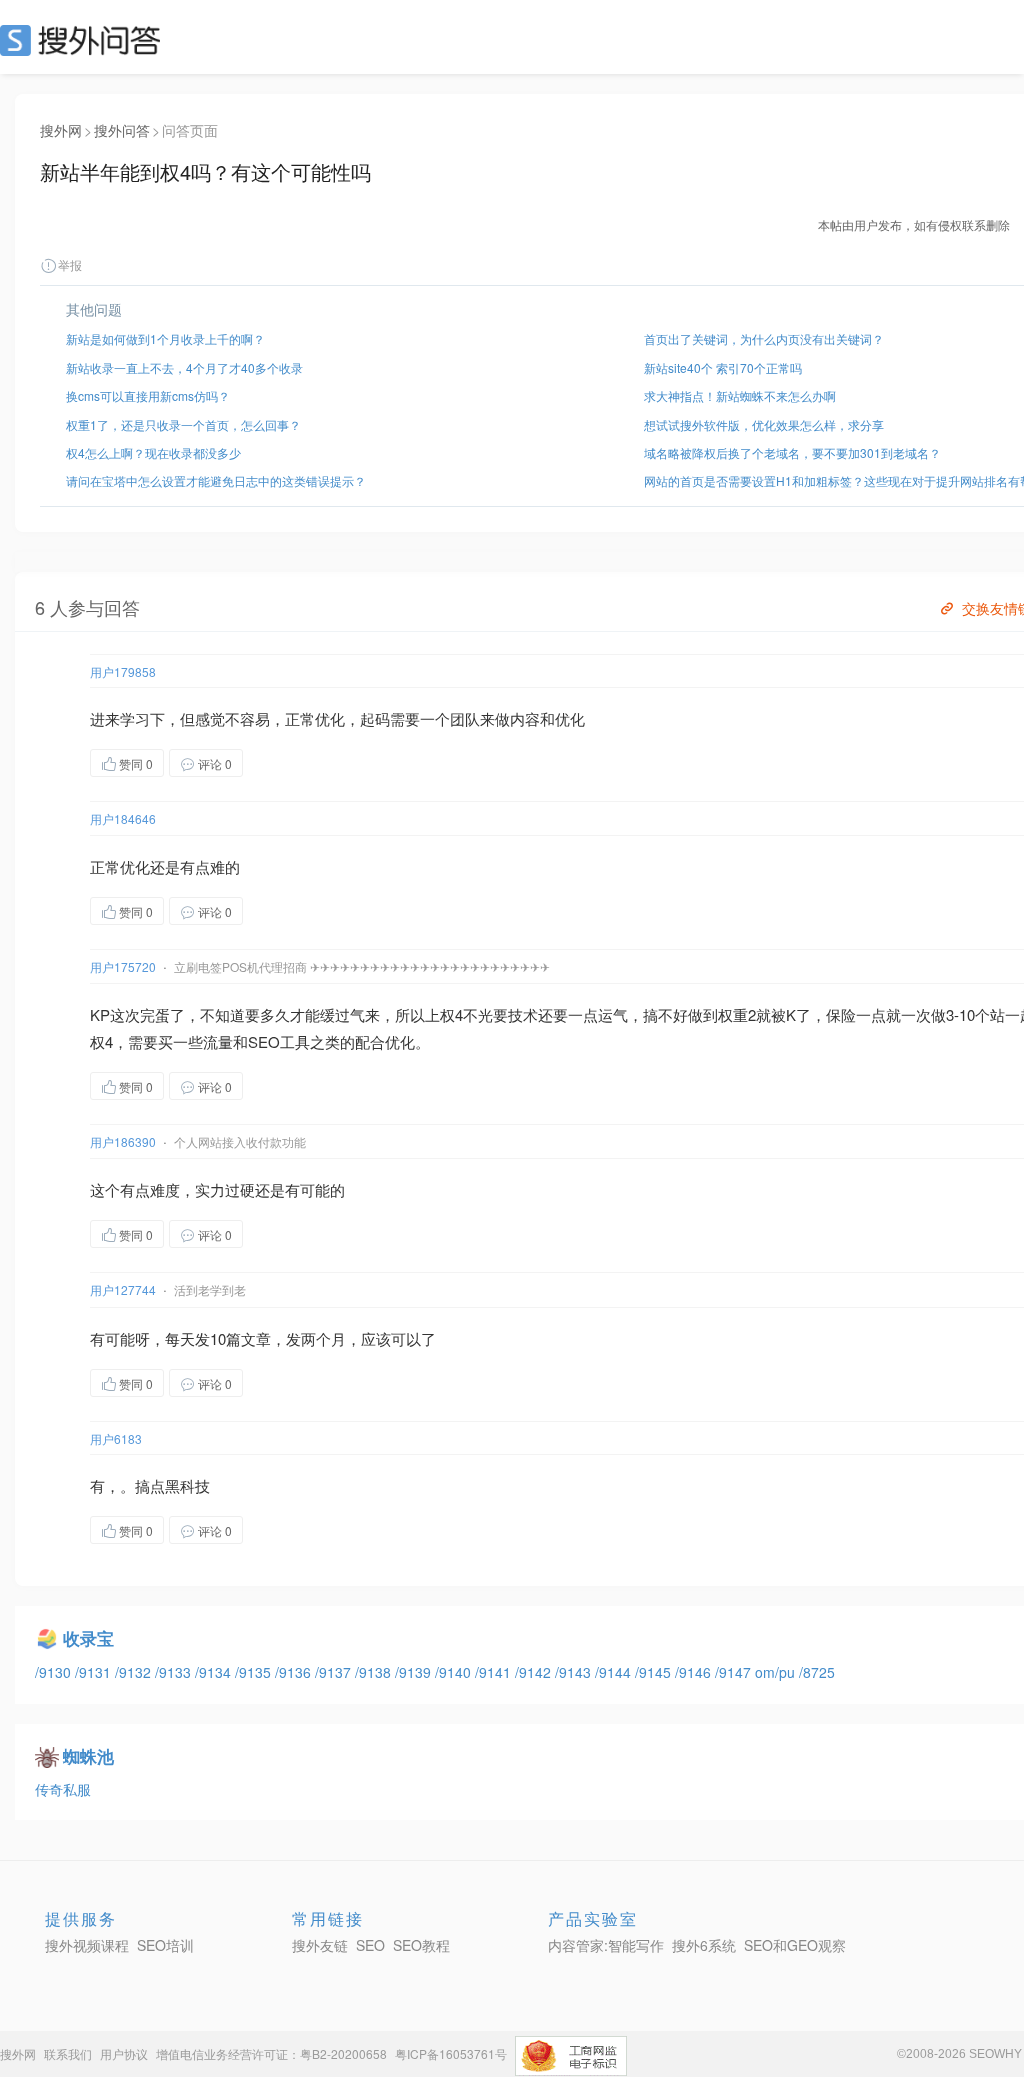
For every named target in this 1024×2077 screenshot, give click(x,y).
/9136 (295, 1672)
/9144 (615, 1672)
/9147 (735, 1672)
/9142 (535, 1672)
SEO (85, 40)
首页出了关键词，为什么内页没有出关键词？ (764, 338)
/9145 (655, 1672)
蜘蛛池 (88, 1756)
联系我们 (68, 2053)
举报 (70, 264)
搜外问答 (122, 130)
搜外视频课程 (87, 1945)
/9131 (95, 1672)
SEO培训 (165, 1945)
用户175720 (123, 966)
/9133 (175, 1672)
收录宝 (88, 1638)
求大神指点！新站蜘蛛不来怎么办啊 (740, 395)
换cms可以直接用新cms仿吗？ (148, 395)
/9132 (135, 1672)
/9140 (455, 1672)
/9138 (375, 1672)
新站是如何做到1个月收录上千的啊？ (165, 338)
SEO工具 (279, 1041)
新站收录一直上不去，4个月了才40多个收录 (184, 367)
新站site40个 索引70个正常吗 (723, 367)
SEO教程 (421, 1945)
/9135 (255, 1672)
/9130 (55, 1672)
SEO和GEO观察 (795, 1945)
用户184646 (123, 818)
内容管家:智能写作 (606, 1945)
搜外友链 (320, 1945)
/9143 (575, 1672)
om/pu (777, 1672)
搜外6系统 (704, 1945)
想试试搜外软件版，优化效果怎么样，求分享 (764, 424)
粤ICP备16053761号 (451, 2053)
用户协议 (124, 2053)
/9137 (335, 1672)
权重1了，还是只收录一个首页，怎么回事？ (183, 424)
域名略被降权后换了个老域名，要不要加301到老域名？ (792, 452)
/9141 (495, 1672)
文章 (256, 1338)
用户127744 (123, 1289)
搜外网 (61, 130)
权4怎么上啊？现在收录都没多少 (153, 452)
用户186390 (123, 1141)
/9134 (215, 1672)
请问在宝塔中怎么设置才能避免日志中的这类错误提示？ (216, 480)
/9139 (415, 1672)
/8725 (817, 1672)
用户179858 (123, 671)
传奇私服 (63, 1789)
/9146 (695, 1672)
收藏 (283, 762)
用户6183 (116, 1438)
